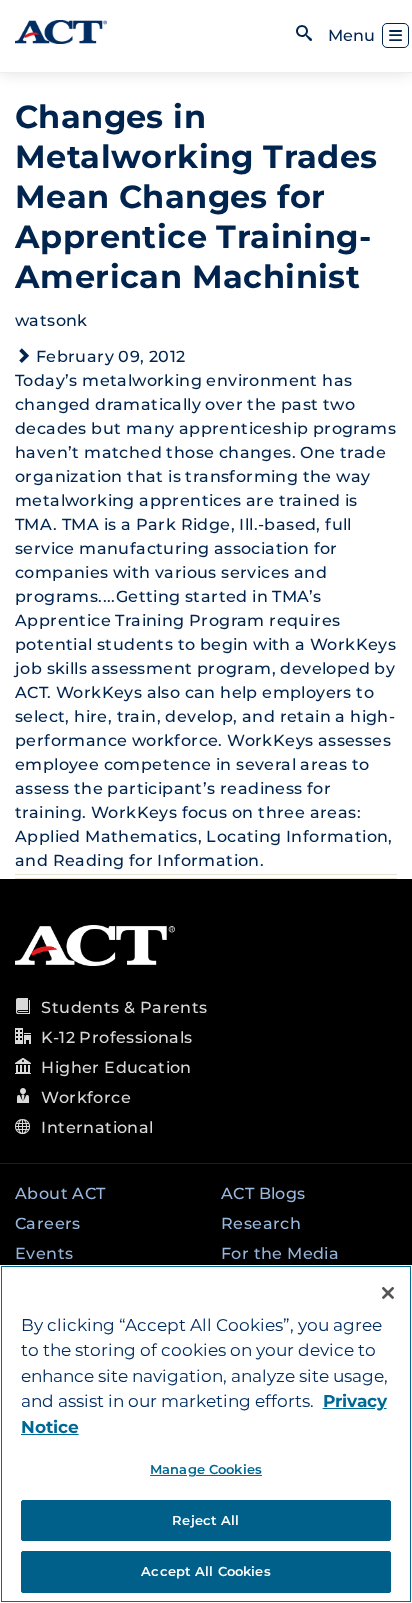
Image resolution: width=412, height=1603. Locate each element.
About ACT (60, 1193)
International (97, 1127)
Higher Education (116, 1067)
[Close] (388, 1293)
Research (261, 1223)
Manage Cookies (206, 1469)
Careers (48, 1223)
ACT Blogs (263, 1193)
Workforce (86, 1097)
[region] (206, 1434)
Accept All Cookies (205, 1571)
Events (44, 1253)
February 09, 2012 (111, 356)
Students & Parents (124, 1007)
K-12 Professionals (116, 1037)
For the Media (280, 1253)
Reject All (205, 1520)
